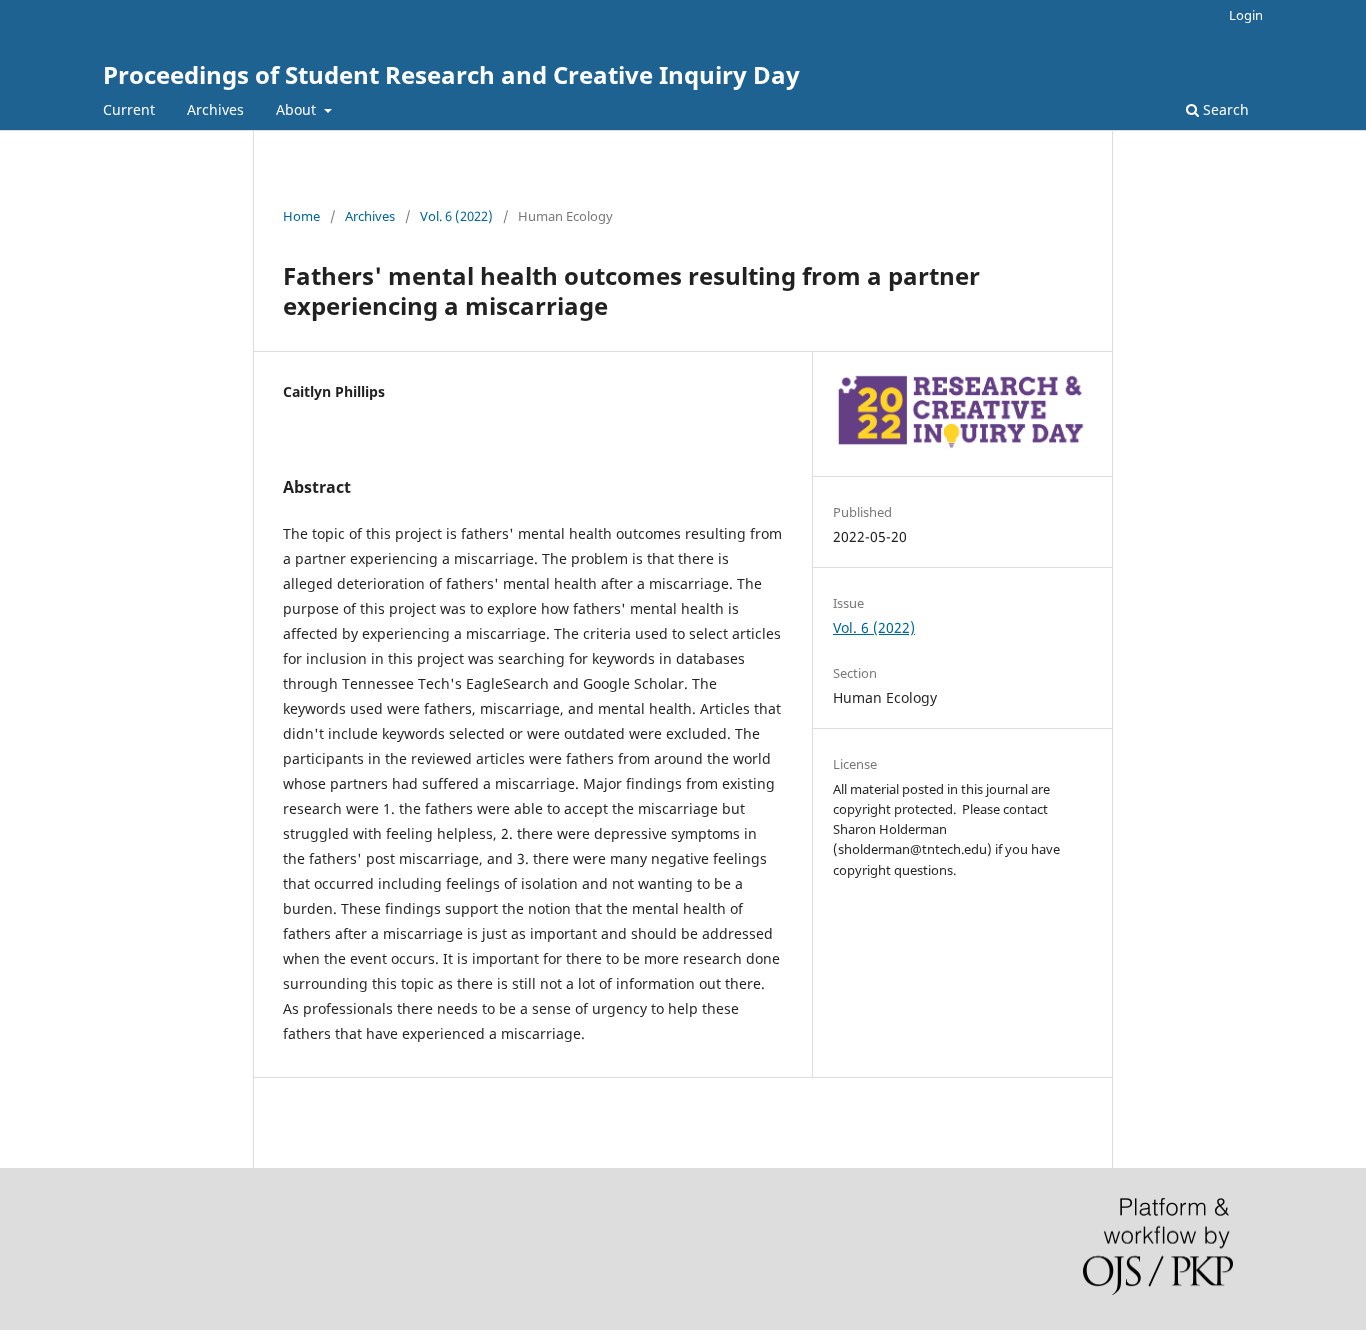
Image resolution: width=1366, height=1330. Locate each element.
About (298, 109)
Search (1224, 109)
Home (301, 216)
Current (129, 109)
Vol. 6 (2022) (456, 216)
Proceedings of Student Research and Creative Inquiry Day (451, 74)
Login (1246, 15)
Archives (215, 109)
